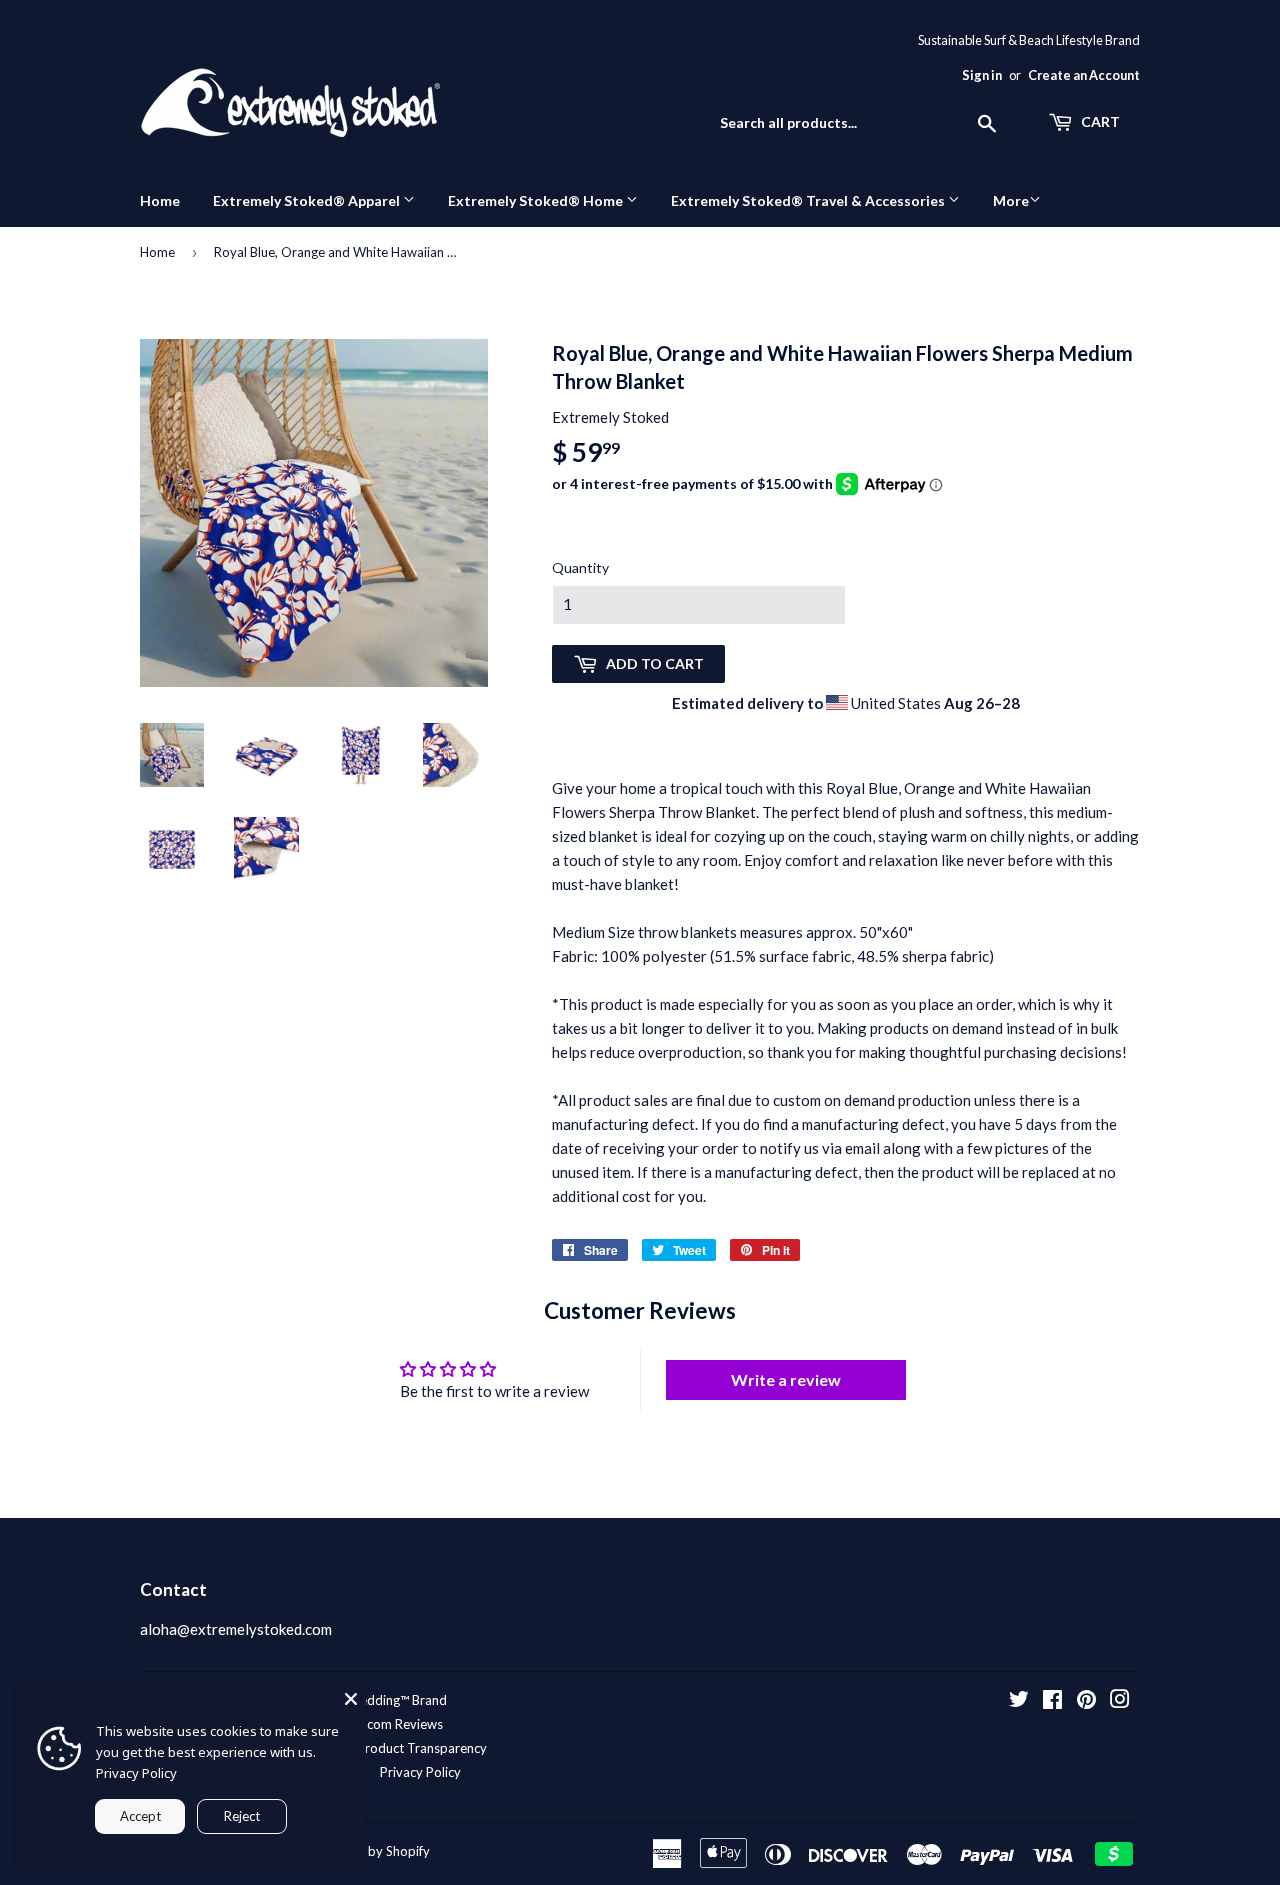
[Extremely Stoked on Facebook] (1052, 1701)
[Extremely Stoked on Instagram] (1120, 1701)
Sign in (982, 75)
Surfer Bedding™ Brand (380, 1700)
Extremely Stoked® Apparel (308, 200)
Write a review (786, 1379)
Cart (1099, 121)
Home (160, 200)
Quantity (580, 567)
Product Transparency (422, 1748)
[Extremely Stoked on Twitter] (1019, 1701)
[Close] (351, 1699)
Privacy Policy (420, 1772)
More (1011, 200)
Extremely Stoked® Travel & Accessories (809, 200)
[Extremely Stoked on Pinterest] (1086, 1701)
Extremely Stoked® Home (537, 200)
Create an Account (1084, 75)
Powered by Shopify (371, 1851)
